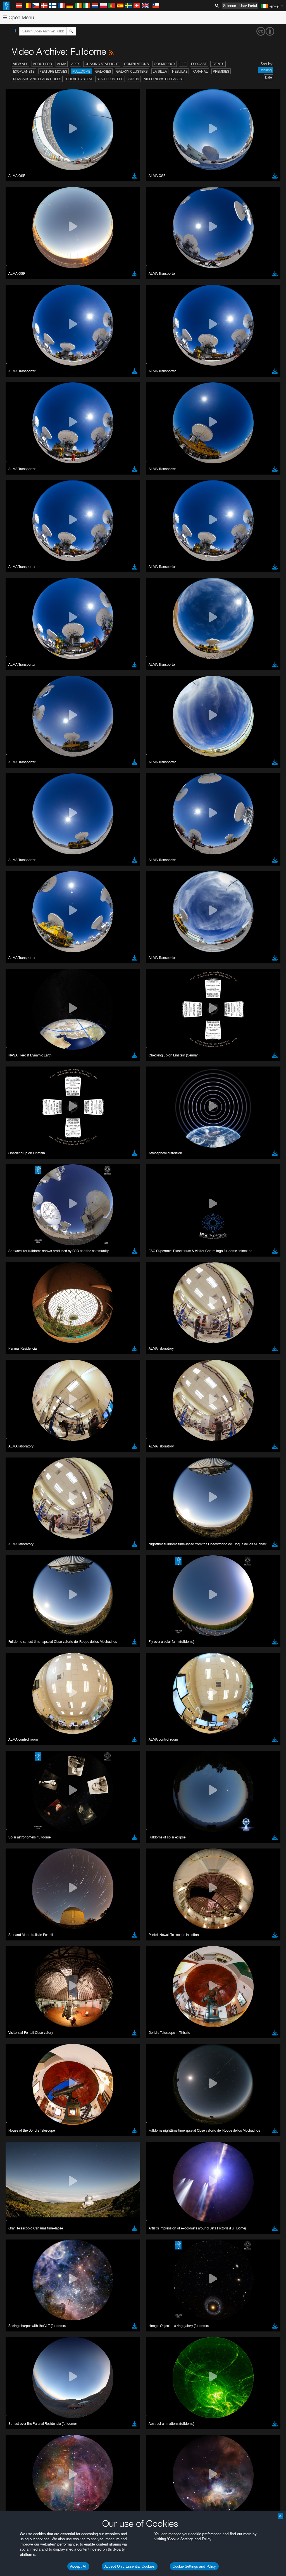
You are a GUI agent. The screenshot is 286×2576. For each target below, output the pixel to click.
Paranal (200, 71)
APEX (75, 64)
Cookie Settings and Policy (194, 2566)
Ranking (266, 70)
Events (218, 64)
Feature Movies (53, 71)
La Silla (160, 71)
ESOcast (199, 64)
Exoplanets (24, 71)
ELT (183, 64)
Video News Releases (163, 79)
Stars (134, 79)
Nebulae (180, 71)
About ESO (42, 64)
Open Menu (21, 17)
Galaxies (103, 71)
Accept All (78, 2566)
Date (268, 77)
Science (230, 6)
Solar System (79, 79)
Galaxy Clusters (132, 71)
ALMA (62, 64)
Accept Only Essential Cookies (130, 2566)
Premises (221, 71)
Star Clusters (110, 79)
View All (21, 64)
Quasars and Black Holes (37, 79)
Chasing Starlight (102, 64)
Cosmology (165, 64)
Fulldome (81, 71)
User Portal (248, 6)
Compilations (136, 64)
